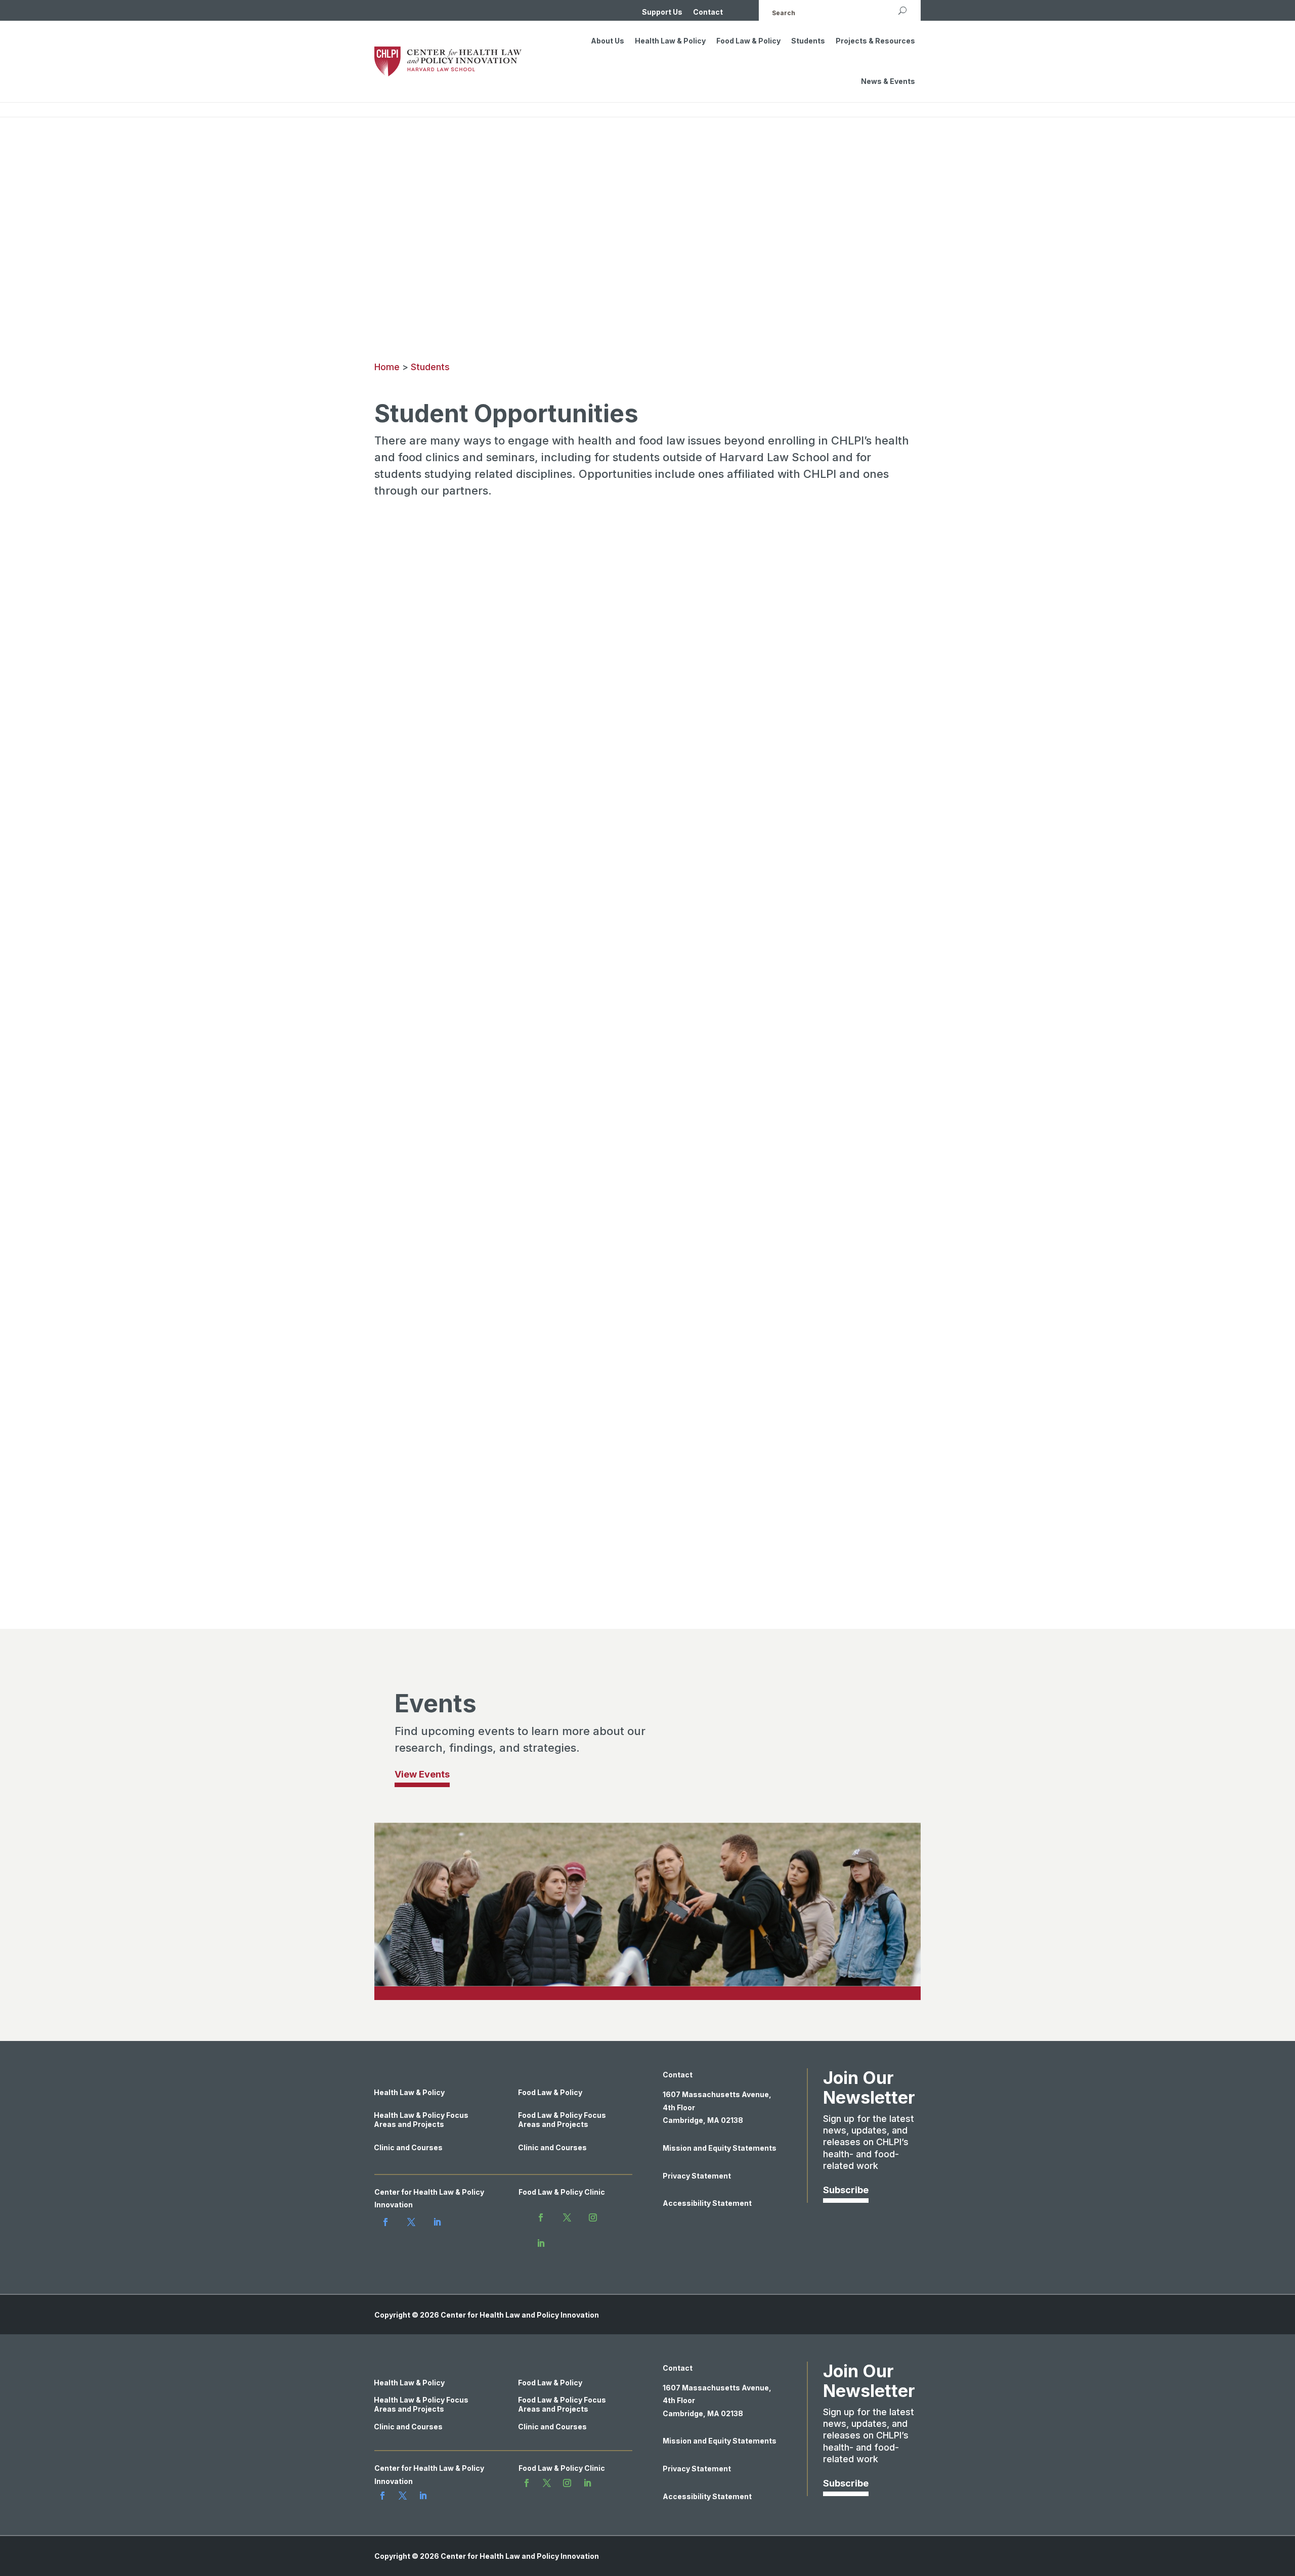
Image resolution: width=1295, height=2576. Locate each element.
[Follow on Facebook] (385, 2222)
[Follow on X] (411, 2222)
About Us (608, 41)
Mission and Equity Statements (720, 2148)
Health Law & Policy (670, 41)
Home (387, 367)
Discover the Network (725, 711)
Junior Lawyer (433, 1430)
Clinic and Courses (408, 2147)
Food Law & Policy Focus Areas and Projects (562, 2120)
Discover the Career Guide (454, 1053)
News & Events (888, 81)
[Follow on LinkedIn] (437, 2222)
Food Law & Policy (748, 41)
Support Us (662, 12)
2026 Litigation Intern (452, 1485)
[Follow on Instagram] (593, 2217)
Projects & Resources (875, 41)
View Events (422, 1774)
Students (808, 41)
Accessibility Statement (707, 2203)
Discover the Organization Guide (468, 1309)
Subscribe (846, 2190)
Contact (708, 12)
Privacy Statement (697, 2176)
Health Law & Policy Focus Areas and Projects (421, 2120)
